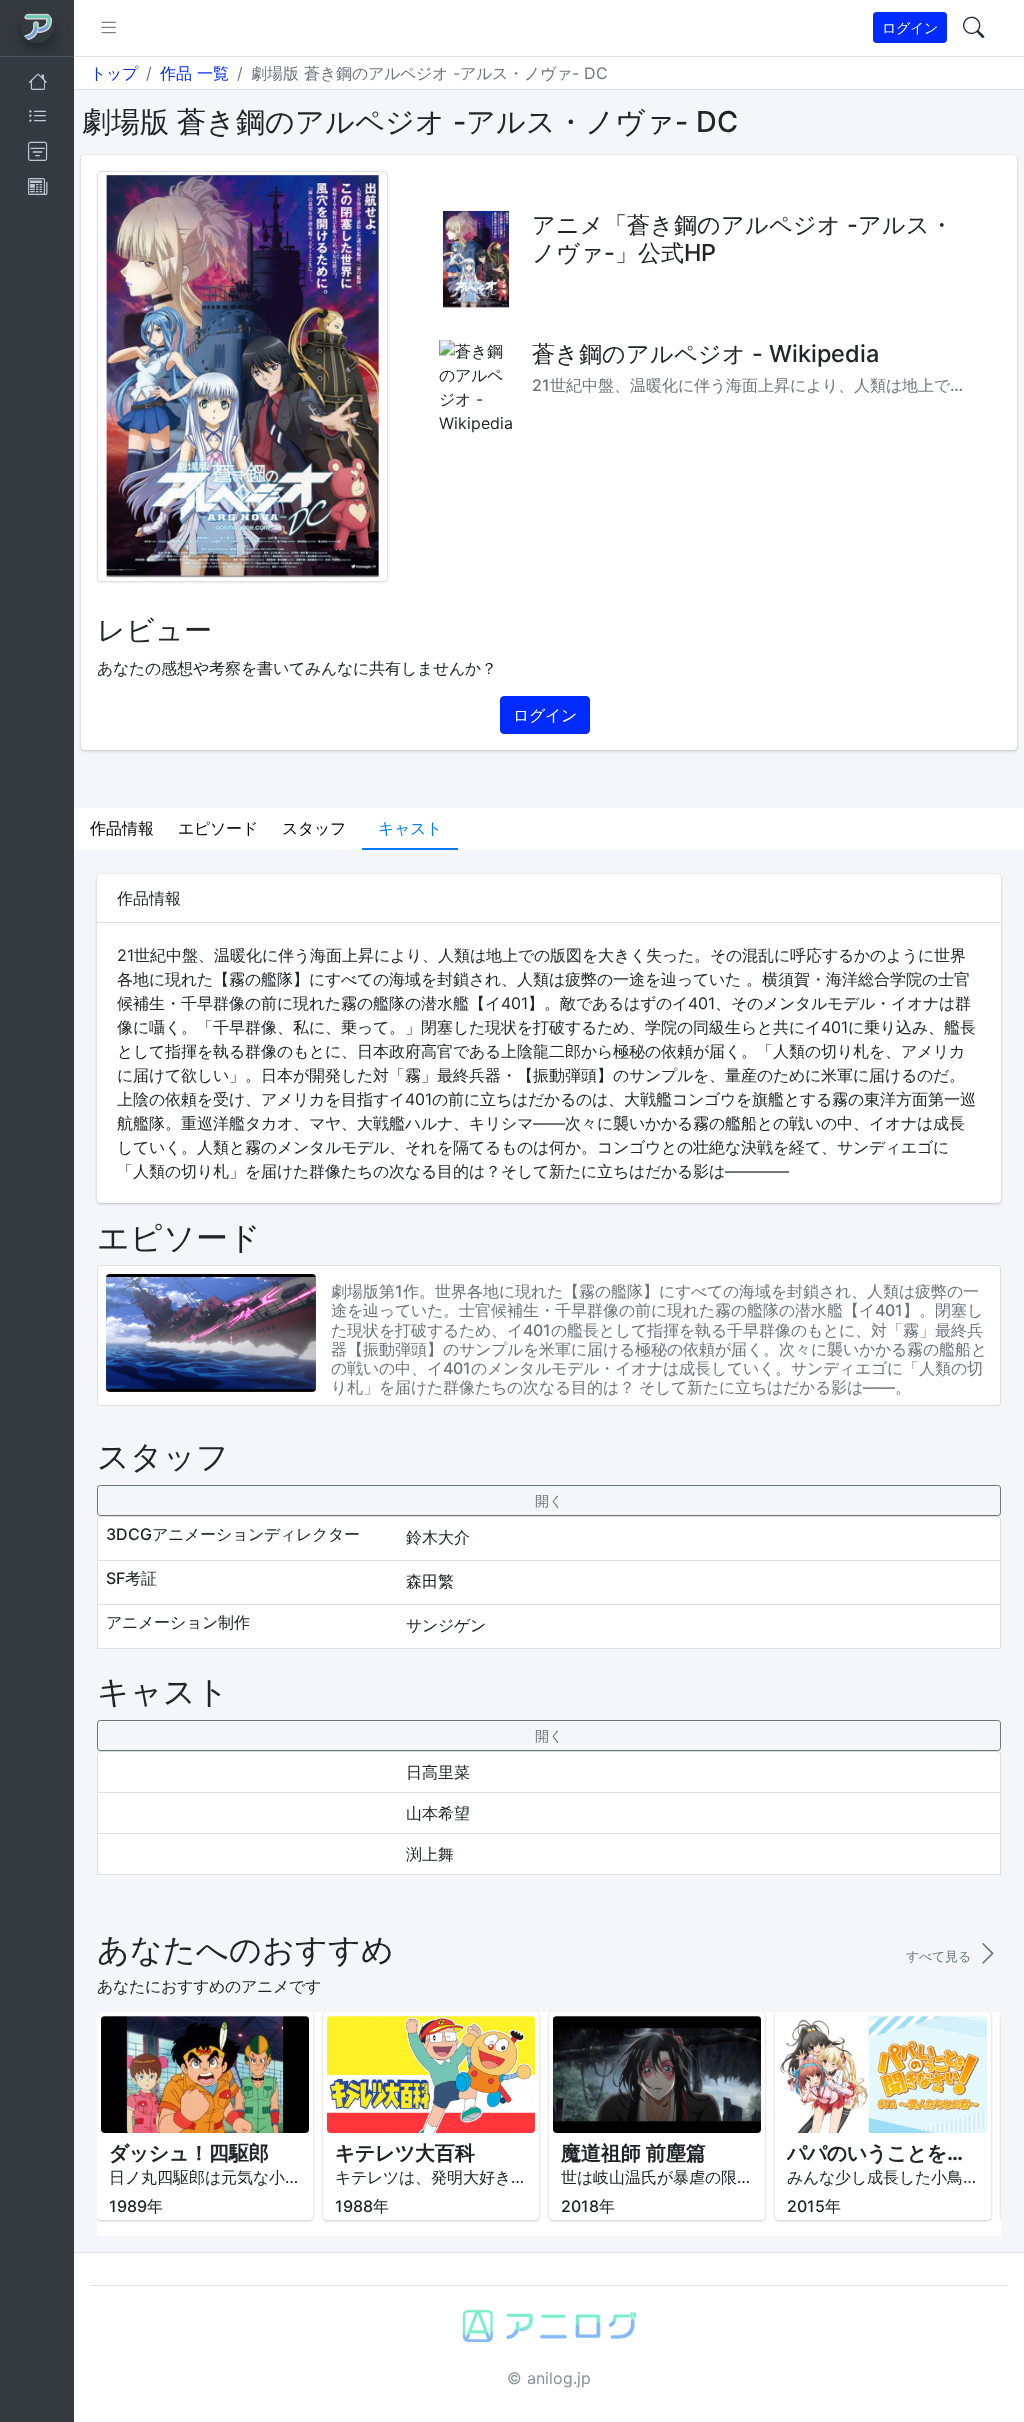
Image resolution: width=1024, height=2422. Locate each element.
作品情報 (122, 828)
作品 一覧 (194, 73)
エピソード (218, 828)
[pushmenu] (108, 28)
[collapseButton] (548, 1500)
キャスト (410, 828)
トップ (114, 73)
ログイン (910, 27)
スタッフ (314, 828)
